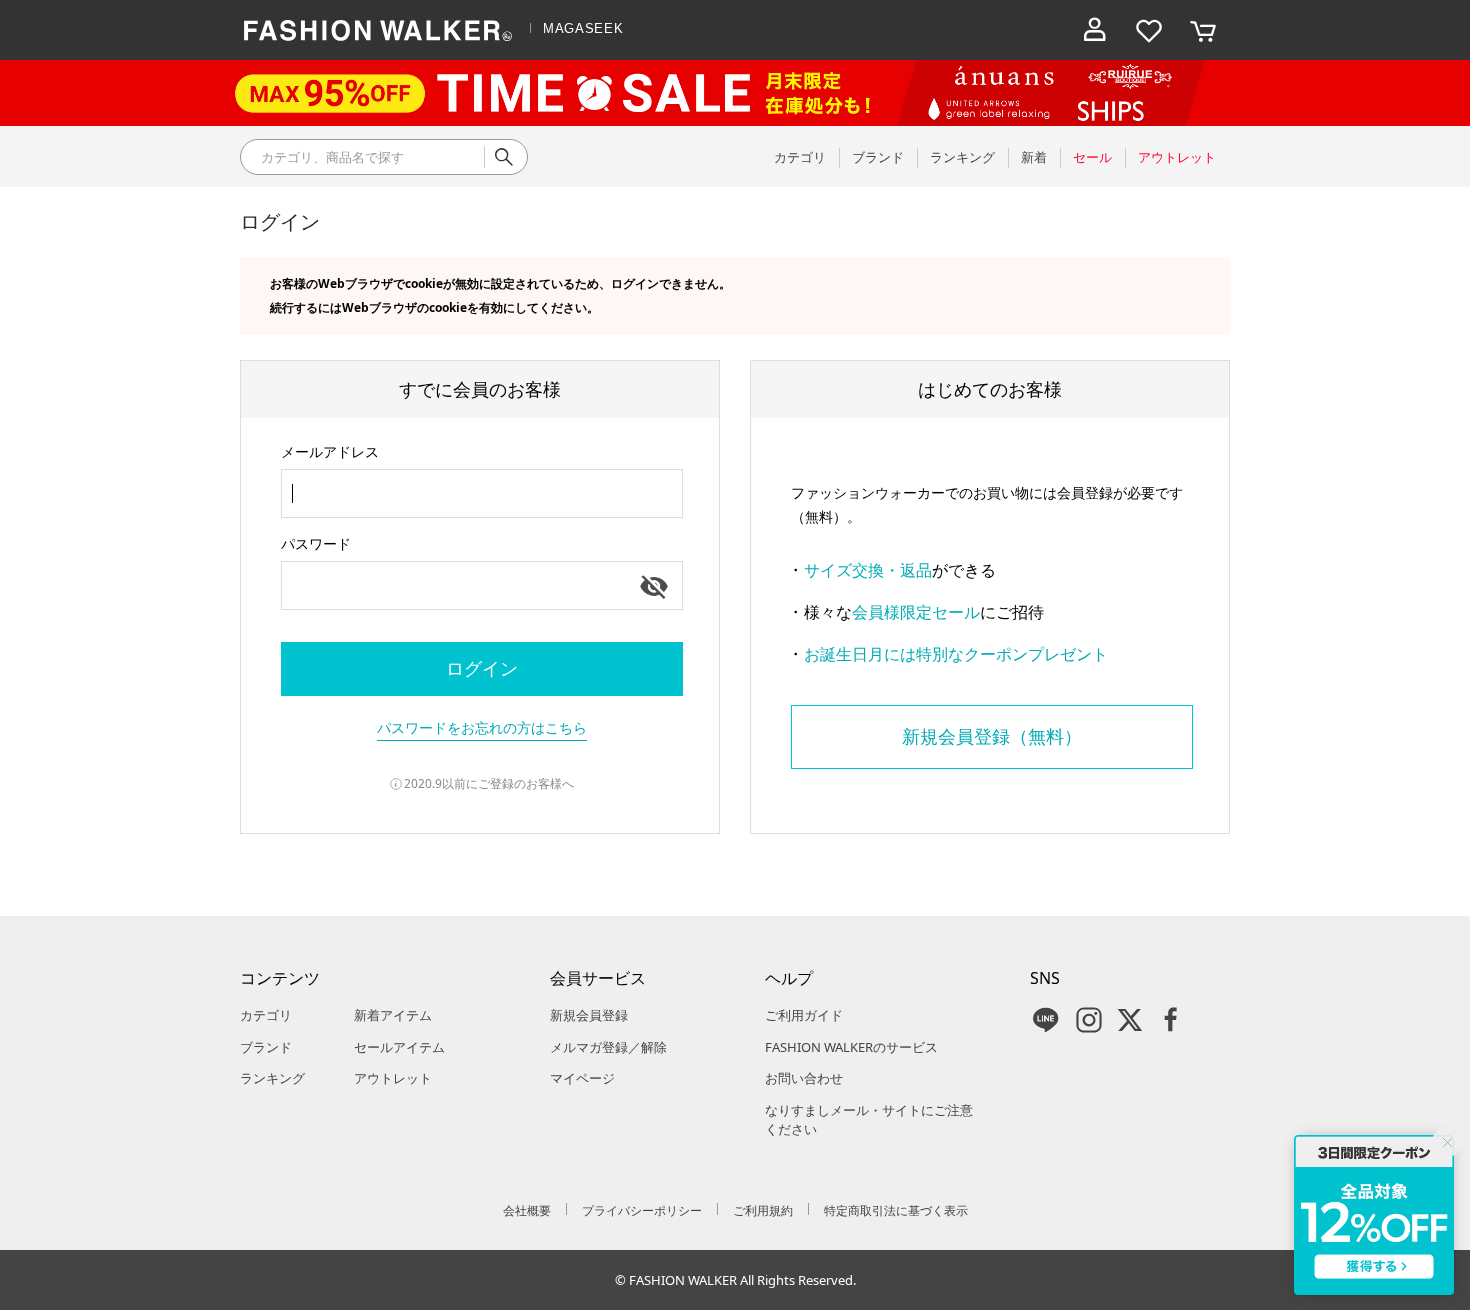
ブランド (266, 1047)
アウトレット (393, 1078)
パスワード (316, 543)
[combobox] (482, 493)
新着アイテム (393, 1015)
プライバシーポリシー (642, 1210)
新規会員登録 (589, 1015)
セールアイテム (399, 1047)
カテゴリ (266, 1015)
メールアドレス (330, 451)
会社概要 (527, 1210)
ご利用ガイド (804, 1015)
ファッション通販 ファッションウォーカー (378, 30)
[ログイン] (1095, 30)
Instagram (1089, 1020)
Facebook (1171, 1020)
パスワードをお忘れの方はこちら (482, 727)
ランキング (272, 1078)
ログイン (482, 668)
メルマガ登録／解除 (608, 1047)
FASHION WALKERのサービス (851, 1047)
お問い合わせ (804, 1078)
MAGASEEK (583, 28)
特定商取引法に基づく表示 (896, 1210)
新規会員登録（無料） (992, 736)
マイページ (582, 1078)
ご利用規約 (763, 1210)
